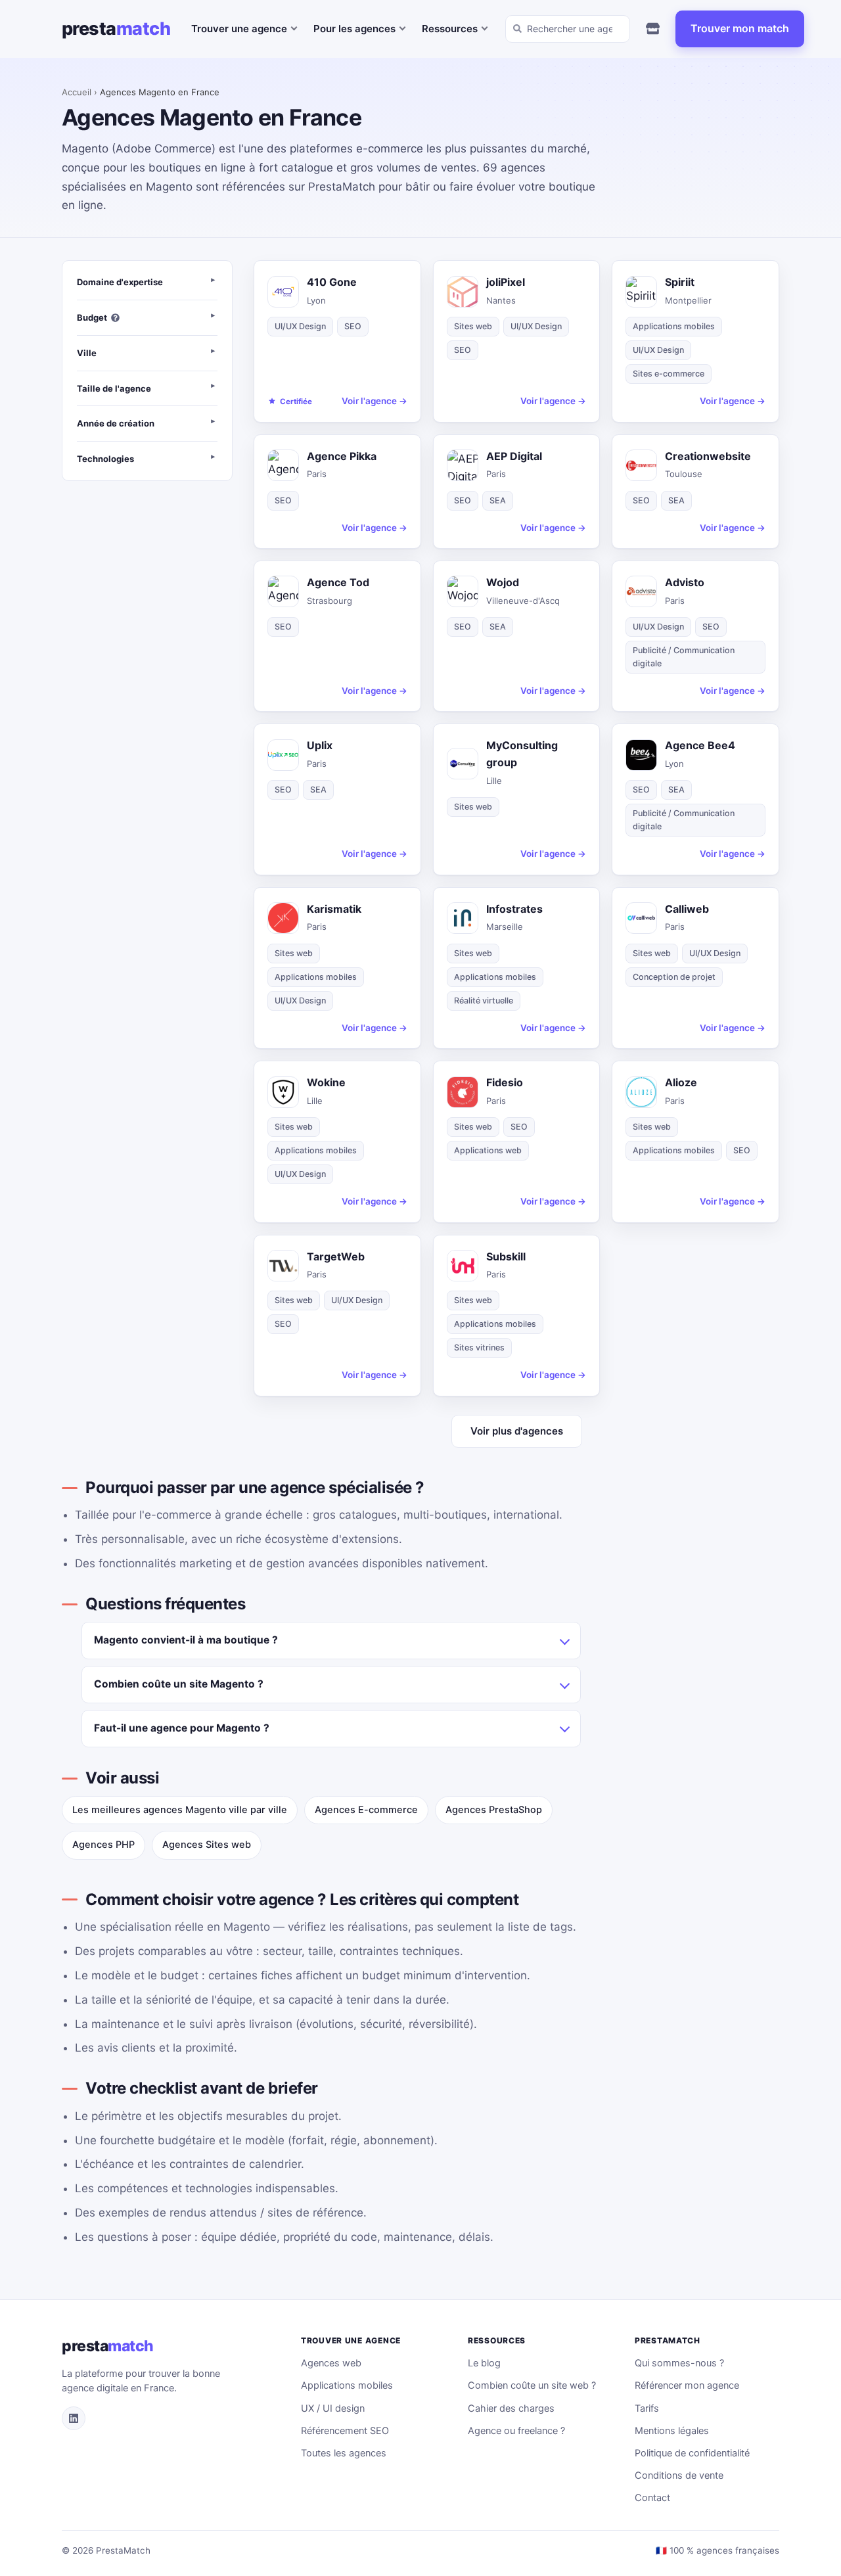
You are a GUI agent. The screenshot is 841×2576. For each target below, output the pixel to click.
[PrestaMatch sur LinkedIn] (74, 2418)
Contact (652, 2498)
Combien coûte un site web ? (532, 2385)
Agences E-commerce (366, 1810)
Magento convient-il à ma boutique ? (186, 1640)
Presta (116, 29)
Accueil (77, 92)
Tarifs (647, 2408)
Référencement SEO (345, 2431)
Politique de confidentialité (692, 2453)
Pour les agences (354, 29)
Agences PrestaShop (494, 1810)
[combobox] (568, 29)
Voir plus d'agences (517, 1431)
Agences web (331, 2363)
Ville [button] (87, 353)
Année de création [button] (116, 424)
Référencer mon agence (687, 2385)
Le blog (484, 2363)
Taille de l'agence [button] (114, 388)
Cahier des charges (511, 2408)
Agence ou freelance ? (516, 2431)
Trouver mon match (740, 28)
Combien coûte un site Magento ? (179, 1684)
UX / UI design (333, 2408)
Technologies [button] (105, 459)
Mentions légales (672, 2431)
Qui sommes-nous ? (679, 2363)
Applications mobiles (347, 2385)
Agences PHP (103, 1845)
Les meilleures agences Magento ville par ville (180, 1810)
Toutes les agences (344, 2453)
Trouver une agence (239, 29)
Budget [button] (92, 317)
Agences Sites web (207, 1845)
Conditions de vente (679, 2475)
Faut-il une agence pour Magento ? (182, 1728)
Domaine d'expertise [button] (120, 282)
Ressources (450, 29)
